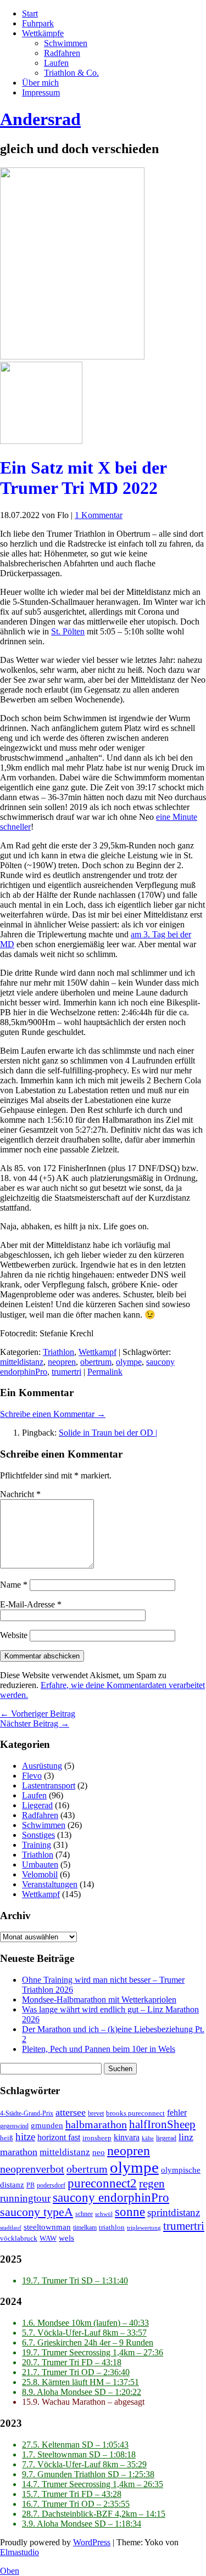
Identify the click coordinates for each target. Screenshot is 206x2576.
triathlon (112, 2228)
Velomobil (40, 1874)
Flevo (32, 1776)
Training (37, 1845)
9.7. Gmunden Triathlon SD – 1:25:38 (88, 2474)
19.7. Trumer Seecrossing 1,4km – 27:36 (93, 2352)
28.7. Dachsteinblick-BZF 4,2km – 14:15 (94, 2514)
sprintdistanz (174, 2212)
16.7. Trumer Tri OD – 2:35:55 (76, 2504)
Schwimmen (66, 43)
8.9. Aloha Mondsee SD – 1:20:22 (82, 2392)
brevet (96, 2114)
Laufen (56, 63)
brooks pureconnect (135, 2113)
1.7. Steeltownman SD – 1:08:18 (79, 2454)
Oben (10, 2571)
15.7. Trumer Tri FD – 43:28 (72, 2494)
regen (152, 2184)
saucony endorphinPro (111, 2198)
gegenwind (14, 2126)
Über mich (40, 83)
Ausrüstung (42, 1766)
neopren (62, 1362)
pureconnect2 (102, 2183)
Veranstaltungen (50, 1884)
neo (99, 2152)
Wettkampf (98, 1352)
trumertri (66, 1372)
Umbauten (40, 1864)
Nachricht (20, 1494)
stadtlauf (11, 2228)
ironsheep (97, 2138)
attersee (71, 2112)
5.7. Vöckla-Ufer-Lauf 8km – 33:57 (84, 2333)
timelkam (85, 2228)
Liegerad (37, 1805)
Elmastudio (20, 2552)
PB (30, 2186)
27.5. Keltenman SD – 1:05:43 (75, 2445)
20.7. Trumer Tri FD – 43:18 (72, 2362)
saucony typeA (37, 2212)
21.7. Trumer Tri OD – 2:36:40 (76, 2372)
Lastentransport (49, 1785)
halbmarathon (96, 2124)
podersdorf (51, 2186)
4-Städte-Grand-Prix (27, 2114)
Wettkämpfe (43, 33)
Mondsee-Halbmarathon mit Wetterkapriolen (99, 2000)
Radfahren (62, 53)
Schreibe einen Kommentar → (53, 1414)
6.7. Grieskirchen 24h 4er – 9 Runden (88, 2342)
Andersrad (40, 119)
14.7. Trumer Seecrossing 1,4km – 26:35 (93, 2484)
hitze (25, 2137)
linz (186, 2137)
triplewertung (144, 2228)
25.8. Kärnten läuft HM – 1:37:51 (80, 2382)
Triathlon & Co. (71, 73)
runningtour (25, 2198)
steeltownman (47, 2227)
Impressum (41, 92)
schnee (84, 2214)
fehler (177, 2113)
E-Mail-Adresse (31, 1604)
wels (66, 2238)
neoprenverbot (32, 2169)
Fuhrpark (38, 23)
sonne (130, 2212)
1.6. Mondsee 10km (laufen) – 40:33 (85, 2323)
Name (14, 1585)
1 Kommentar (99, 515)
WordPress (92, 2542)
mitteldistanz (22, 1362)
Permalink (105, 1372)
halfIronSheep (162, 2124)
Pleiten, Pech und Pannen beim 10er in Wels (99, 2049)
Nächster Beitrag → (35, 1723)
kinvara (127, 2137)
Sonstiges (38, 1835)
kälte (148, 2138)
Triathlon (59, 1352)
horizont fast (59, 2137)
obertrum (96, 1362)
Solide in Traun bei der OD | (108, 1433)
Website (14, 1635)
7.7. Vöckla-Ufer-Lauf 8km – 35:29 (84, 2464)
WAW (48, 2238)
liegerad (166, 2138)
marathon (19, 2152)
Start (30, 13)
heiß (7, 2138)
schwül (104, 2214)
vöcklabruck (19, 2238)
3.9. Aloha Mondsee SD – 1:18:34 (82, 2524)
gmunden (47, 2125)
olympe (129, 1362)
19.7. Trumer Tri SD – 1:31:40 (75, 2280)
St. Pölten (68, 631)
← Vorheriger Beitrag (38, 1714)
